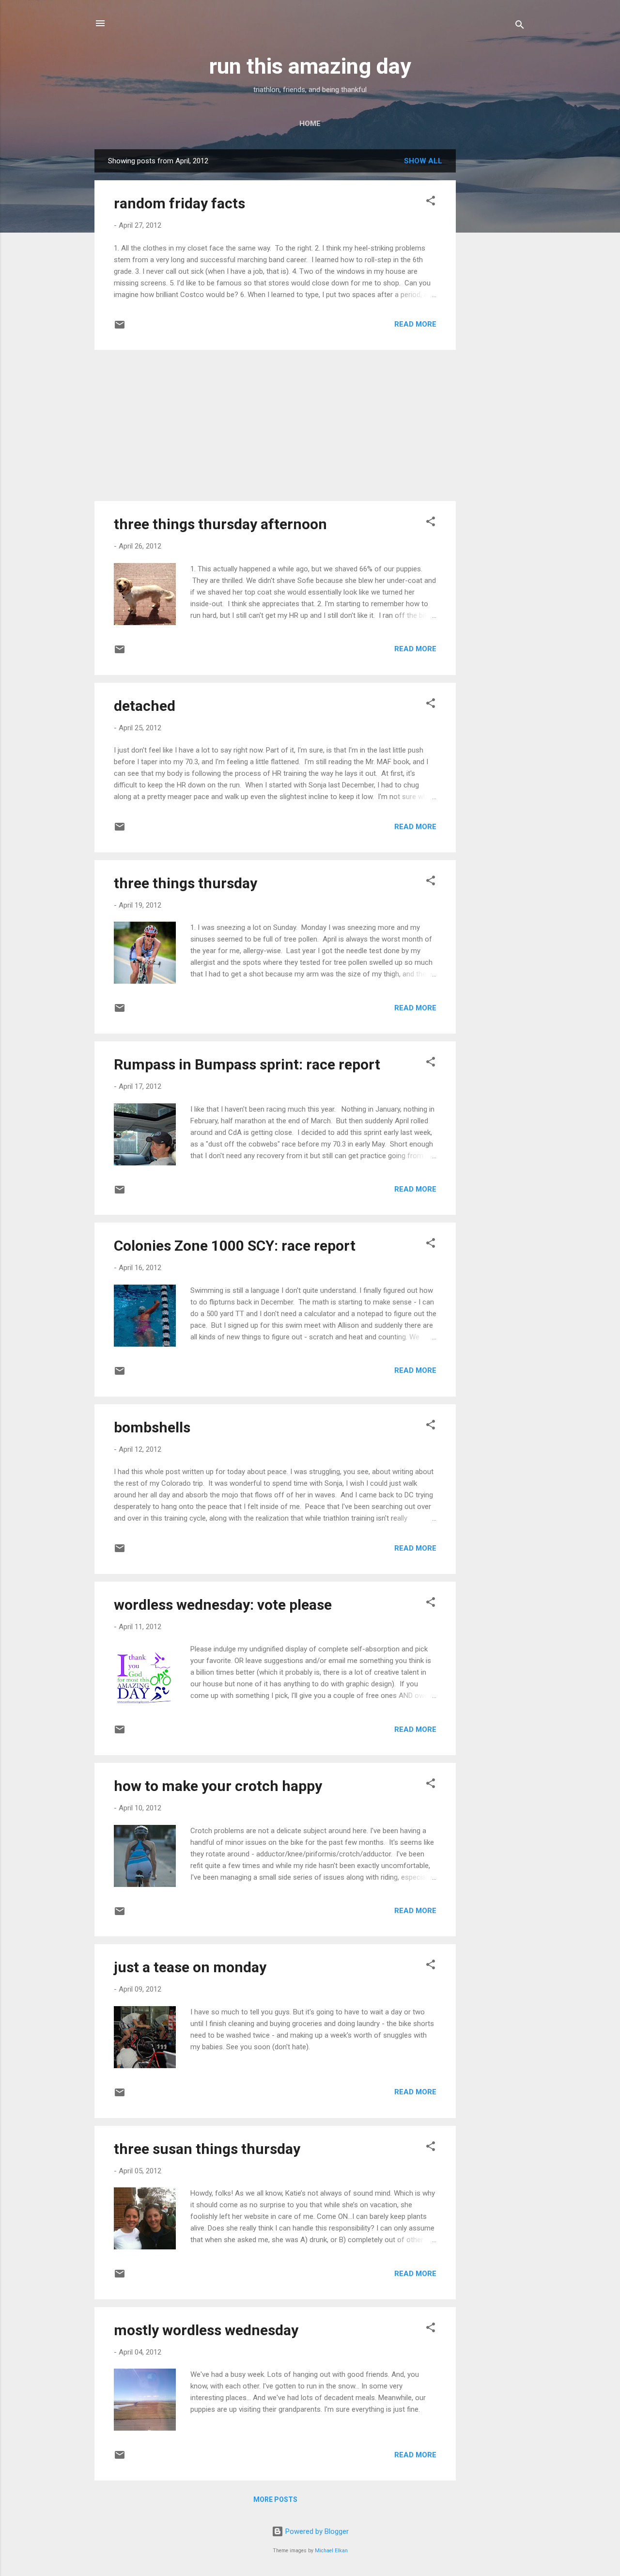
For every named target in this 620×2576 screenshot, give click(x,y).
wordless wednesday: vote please (223, 1605)
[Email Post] (120, 328)
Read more (415, 324)
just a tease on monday (190, 1967)
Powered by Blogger (316, 2531)
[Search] (520, 26)
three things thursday (186, 883)
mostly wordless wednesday (206, 2330)
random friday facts (179, 203)
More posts (275, 2499)
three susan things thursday (207, 2149)
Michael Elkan (331, 2551)
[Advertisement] (495, 295)
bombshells (152, 1427)
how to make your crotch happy (218, 1786)
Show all (423, 161)
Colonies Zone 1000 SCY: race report (235, 1246)
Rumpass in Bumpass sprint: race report (247, 1064)
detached (145, 706)
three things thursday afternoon (220, 524)
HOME (310, 124)
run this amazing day (310, 66)
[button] (431, 202)
